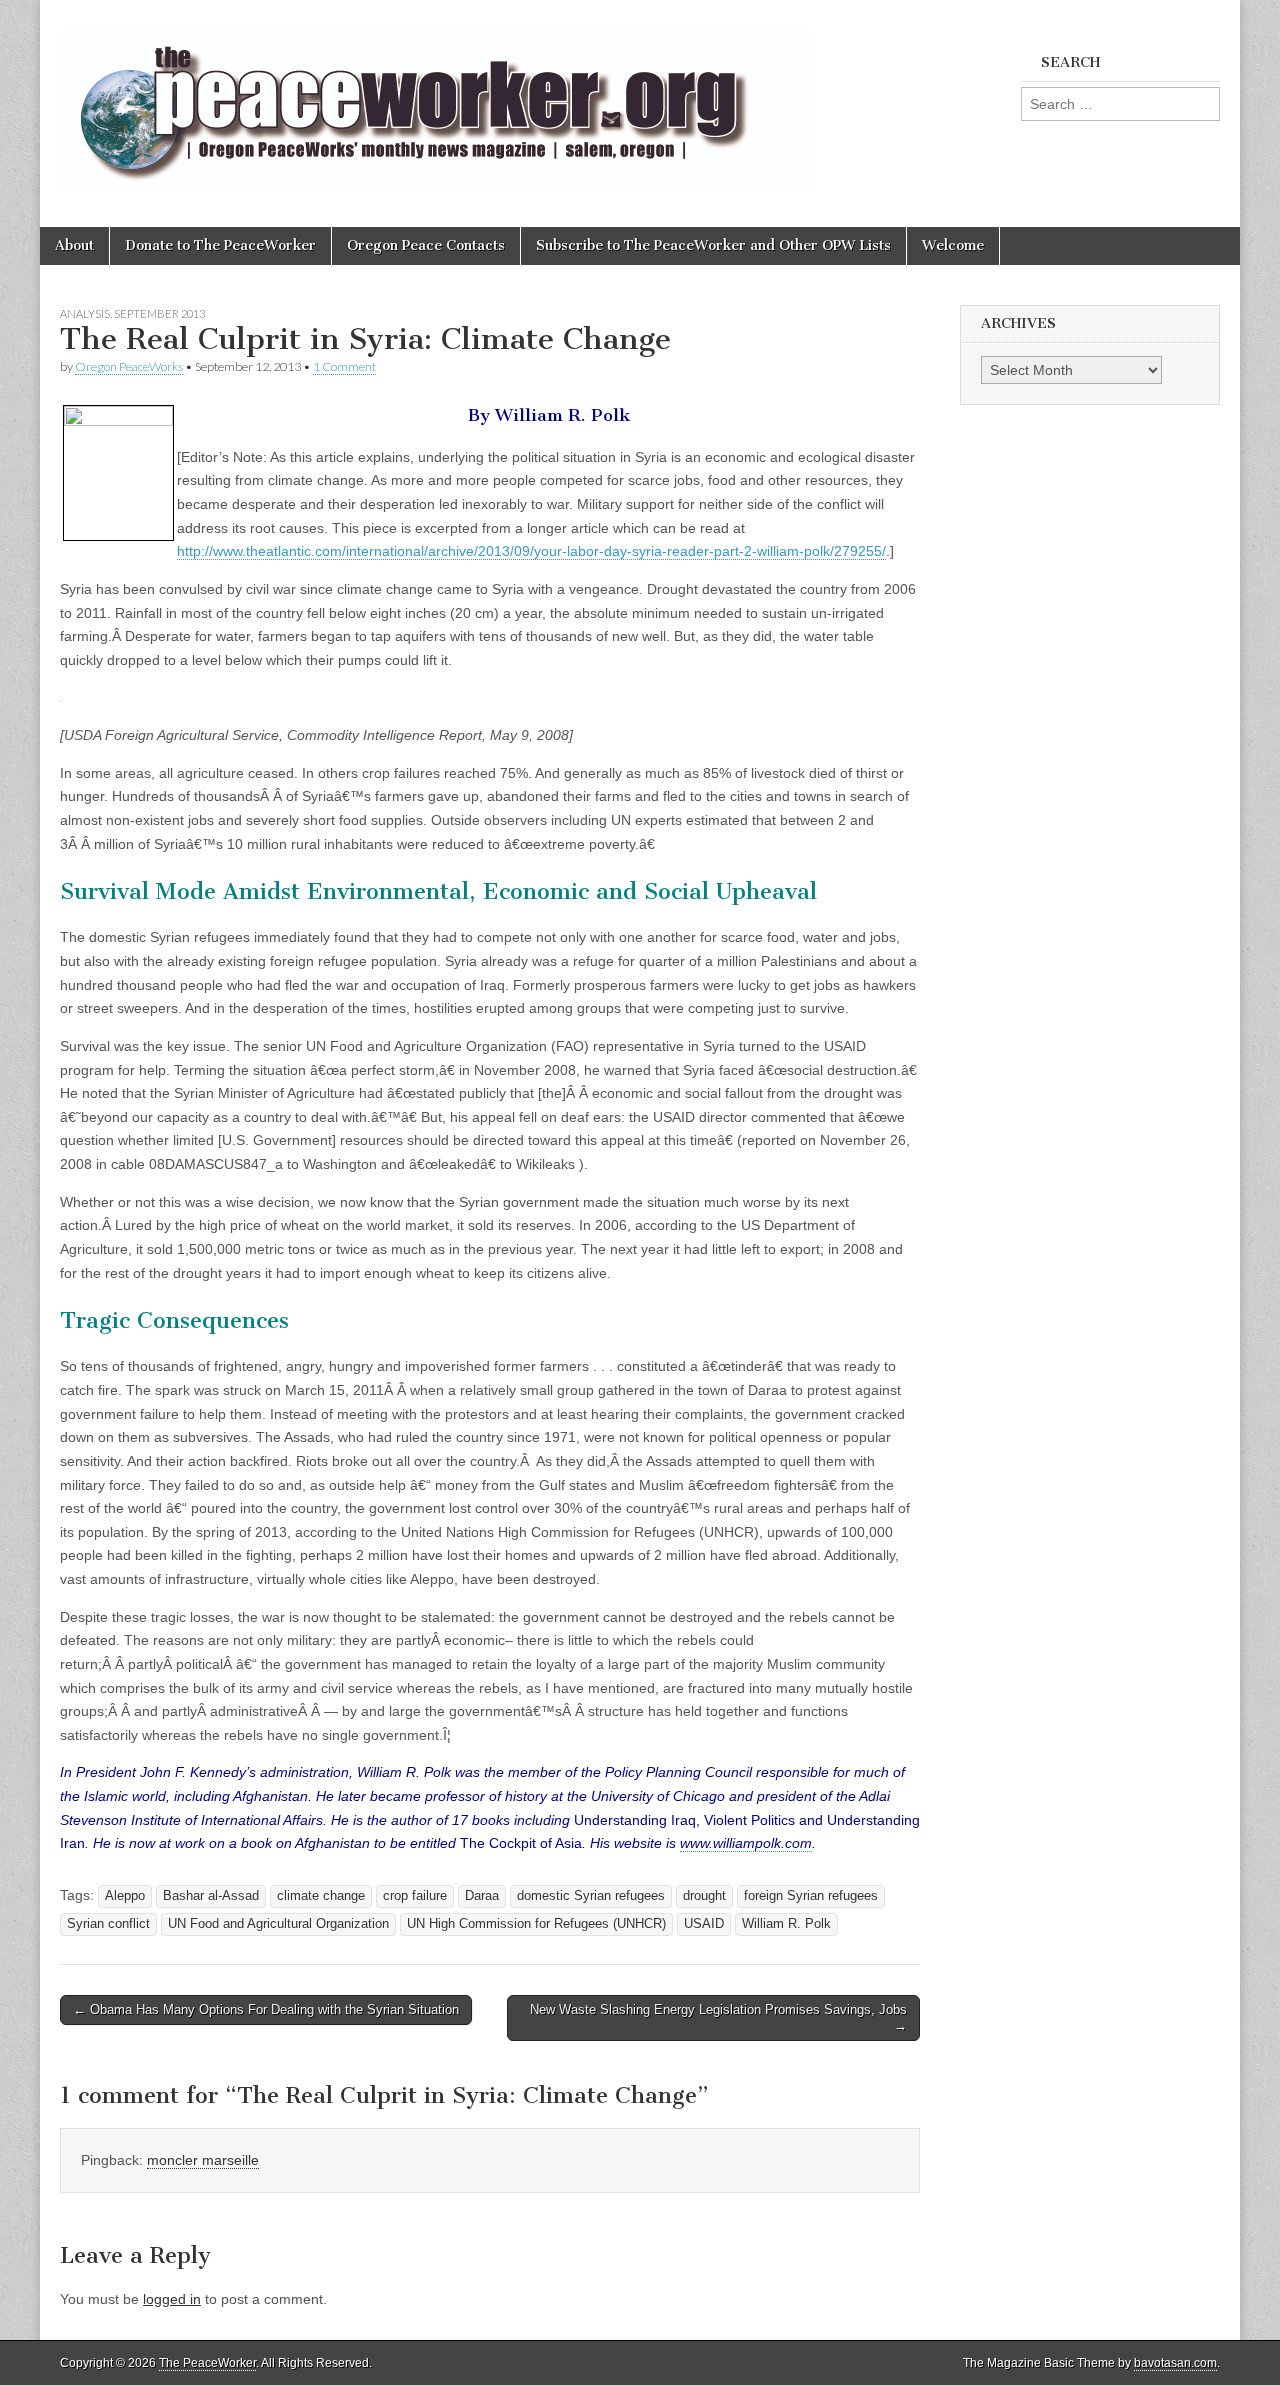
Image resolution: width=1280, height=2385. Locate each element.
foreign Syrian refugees (811, 1896)
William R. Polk (786, 1924)
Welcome (953, 245)
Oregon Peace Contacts (426, 245)
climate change (321, 1896)
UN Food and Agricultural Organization (278, 1924)
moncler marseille (203, 2160)
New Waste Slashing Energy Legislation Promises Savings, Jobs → (718, 2017)
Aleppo (125, 1896)
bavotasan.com (1175, 2363)
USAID (704, 1924)
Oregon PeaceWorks (129, 366)
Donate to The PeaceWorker (220, 245)
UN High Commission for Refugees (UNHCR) (536, 1924)
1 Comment (344, 366)
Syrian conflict (108, 1924)
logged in (172, 2299)
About (74, 245)
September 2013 (159, 313)
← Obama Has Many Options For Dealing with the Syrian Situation (266, 2009)
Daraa (482, 1896)
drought (704, 1896)
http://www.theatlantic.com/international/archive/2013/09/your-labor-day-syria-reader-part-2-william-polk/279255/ (531, 551)
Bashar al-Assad (211, 1896)
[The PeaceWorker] (437, 98)
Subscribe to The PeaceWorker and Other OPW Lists (713, 245)
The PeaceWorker (207, 2363)
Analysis (85, 313)
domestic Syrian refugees (591, 1896)
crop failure (415, 1896)
